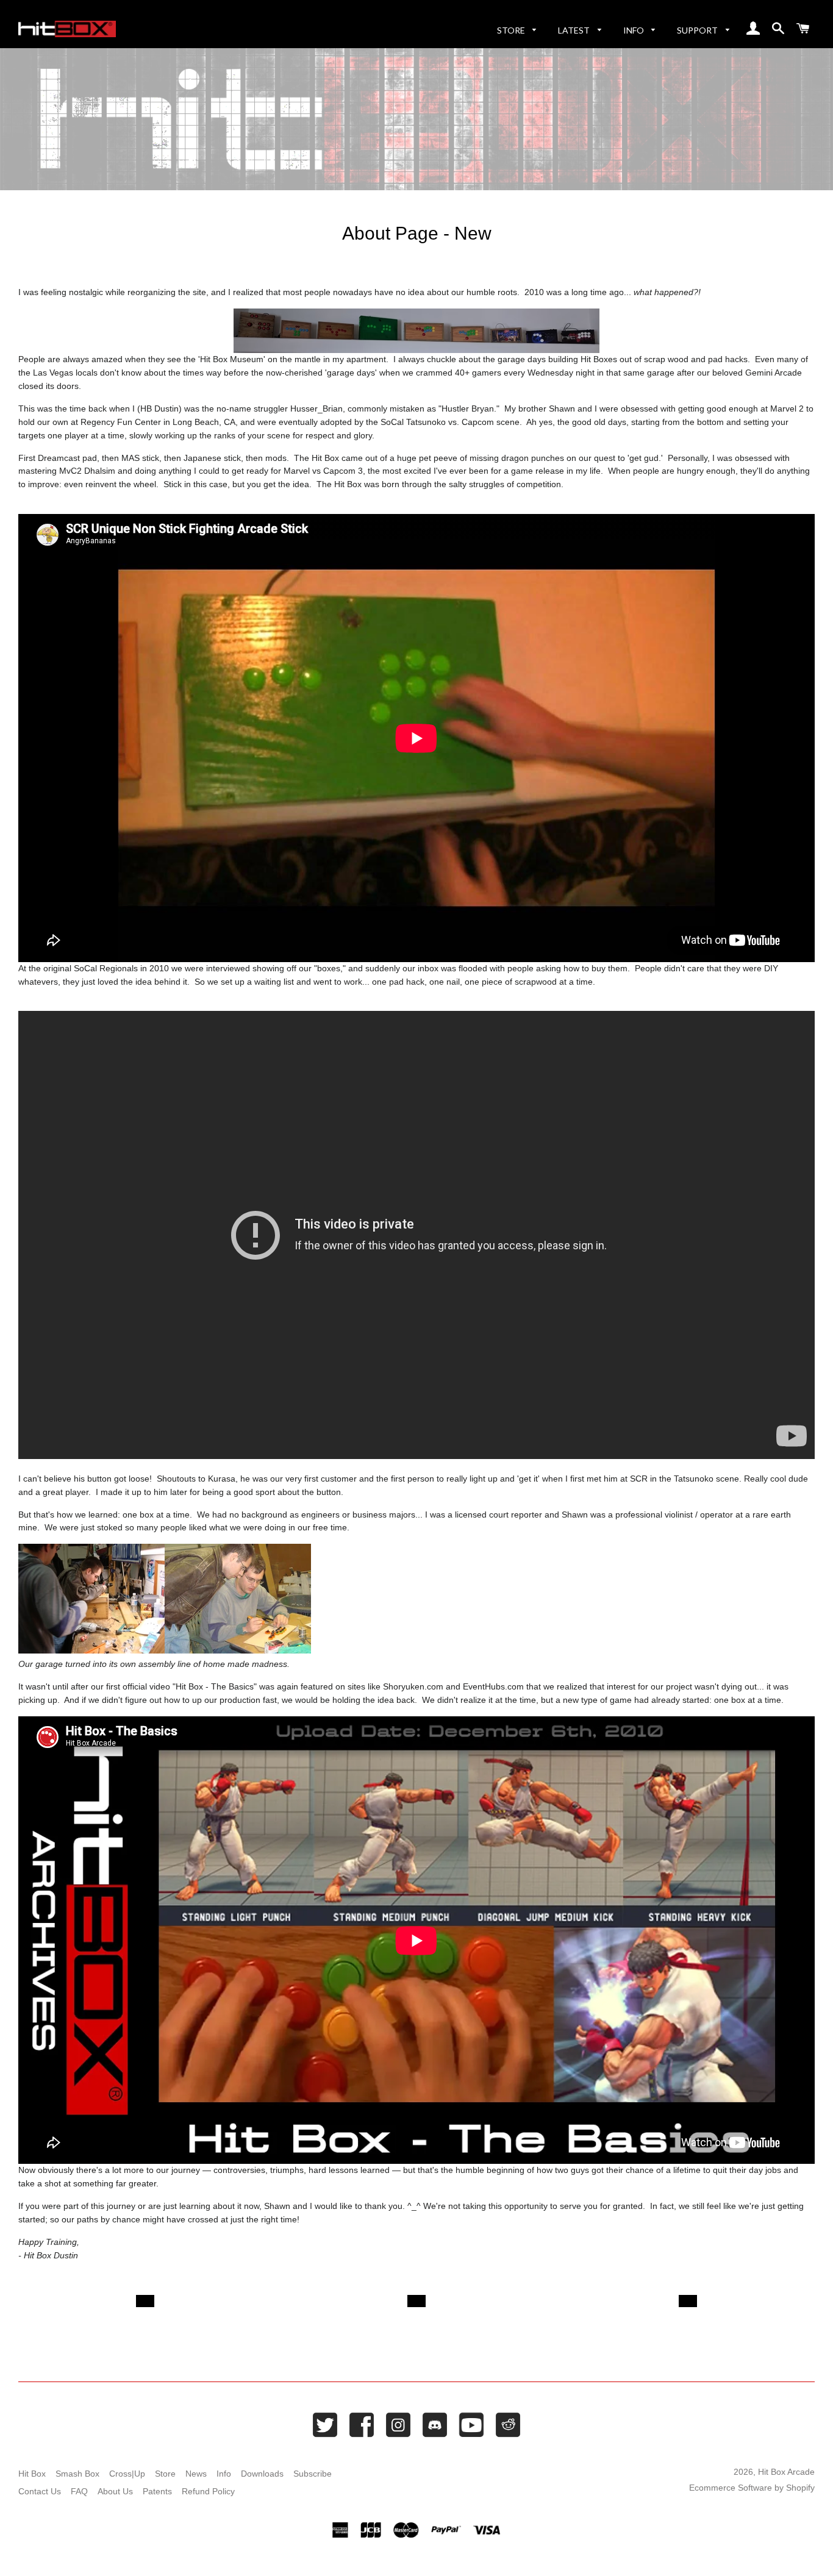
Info (635, 30)
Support (698, 30)
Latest (575, 30)
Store (512, 30)
